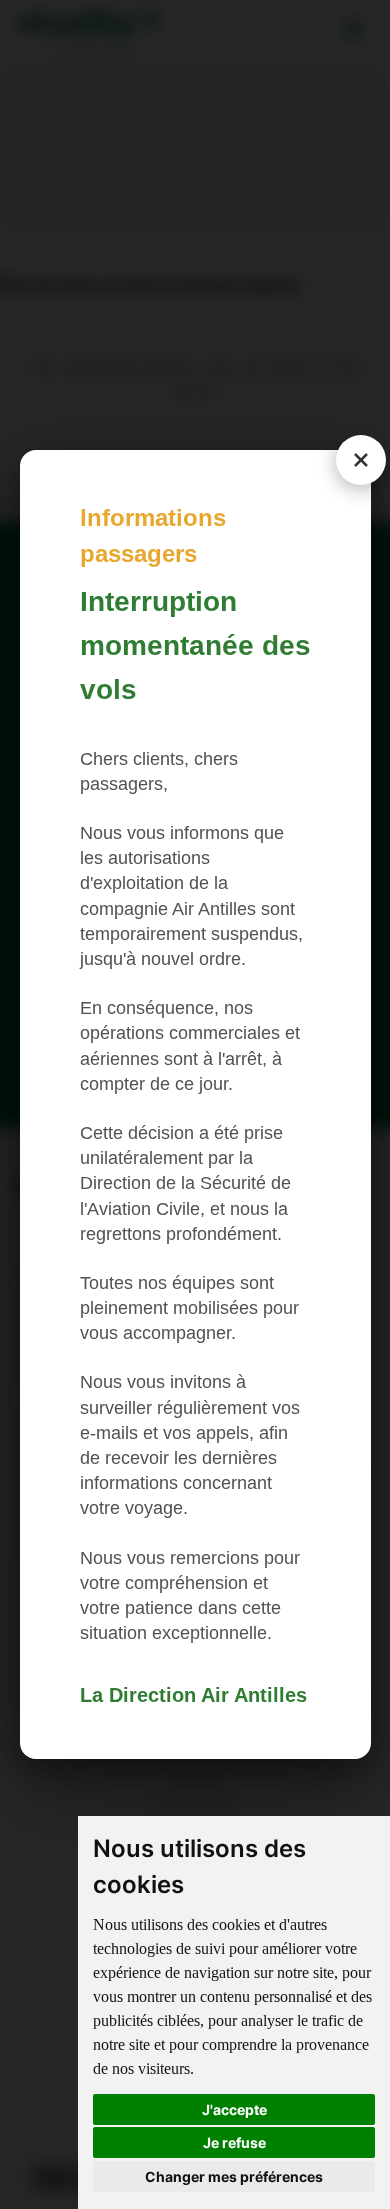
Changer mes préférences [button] (234, 2176)
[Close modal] (361, 460)
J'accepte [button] (234, 2109)
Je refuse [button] (234, 2142)
